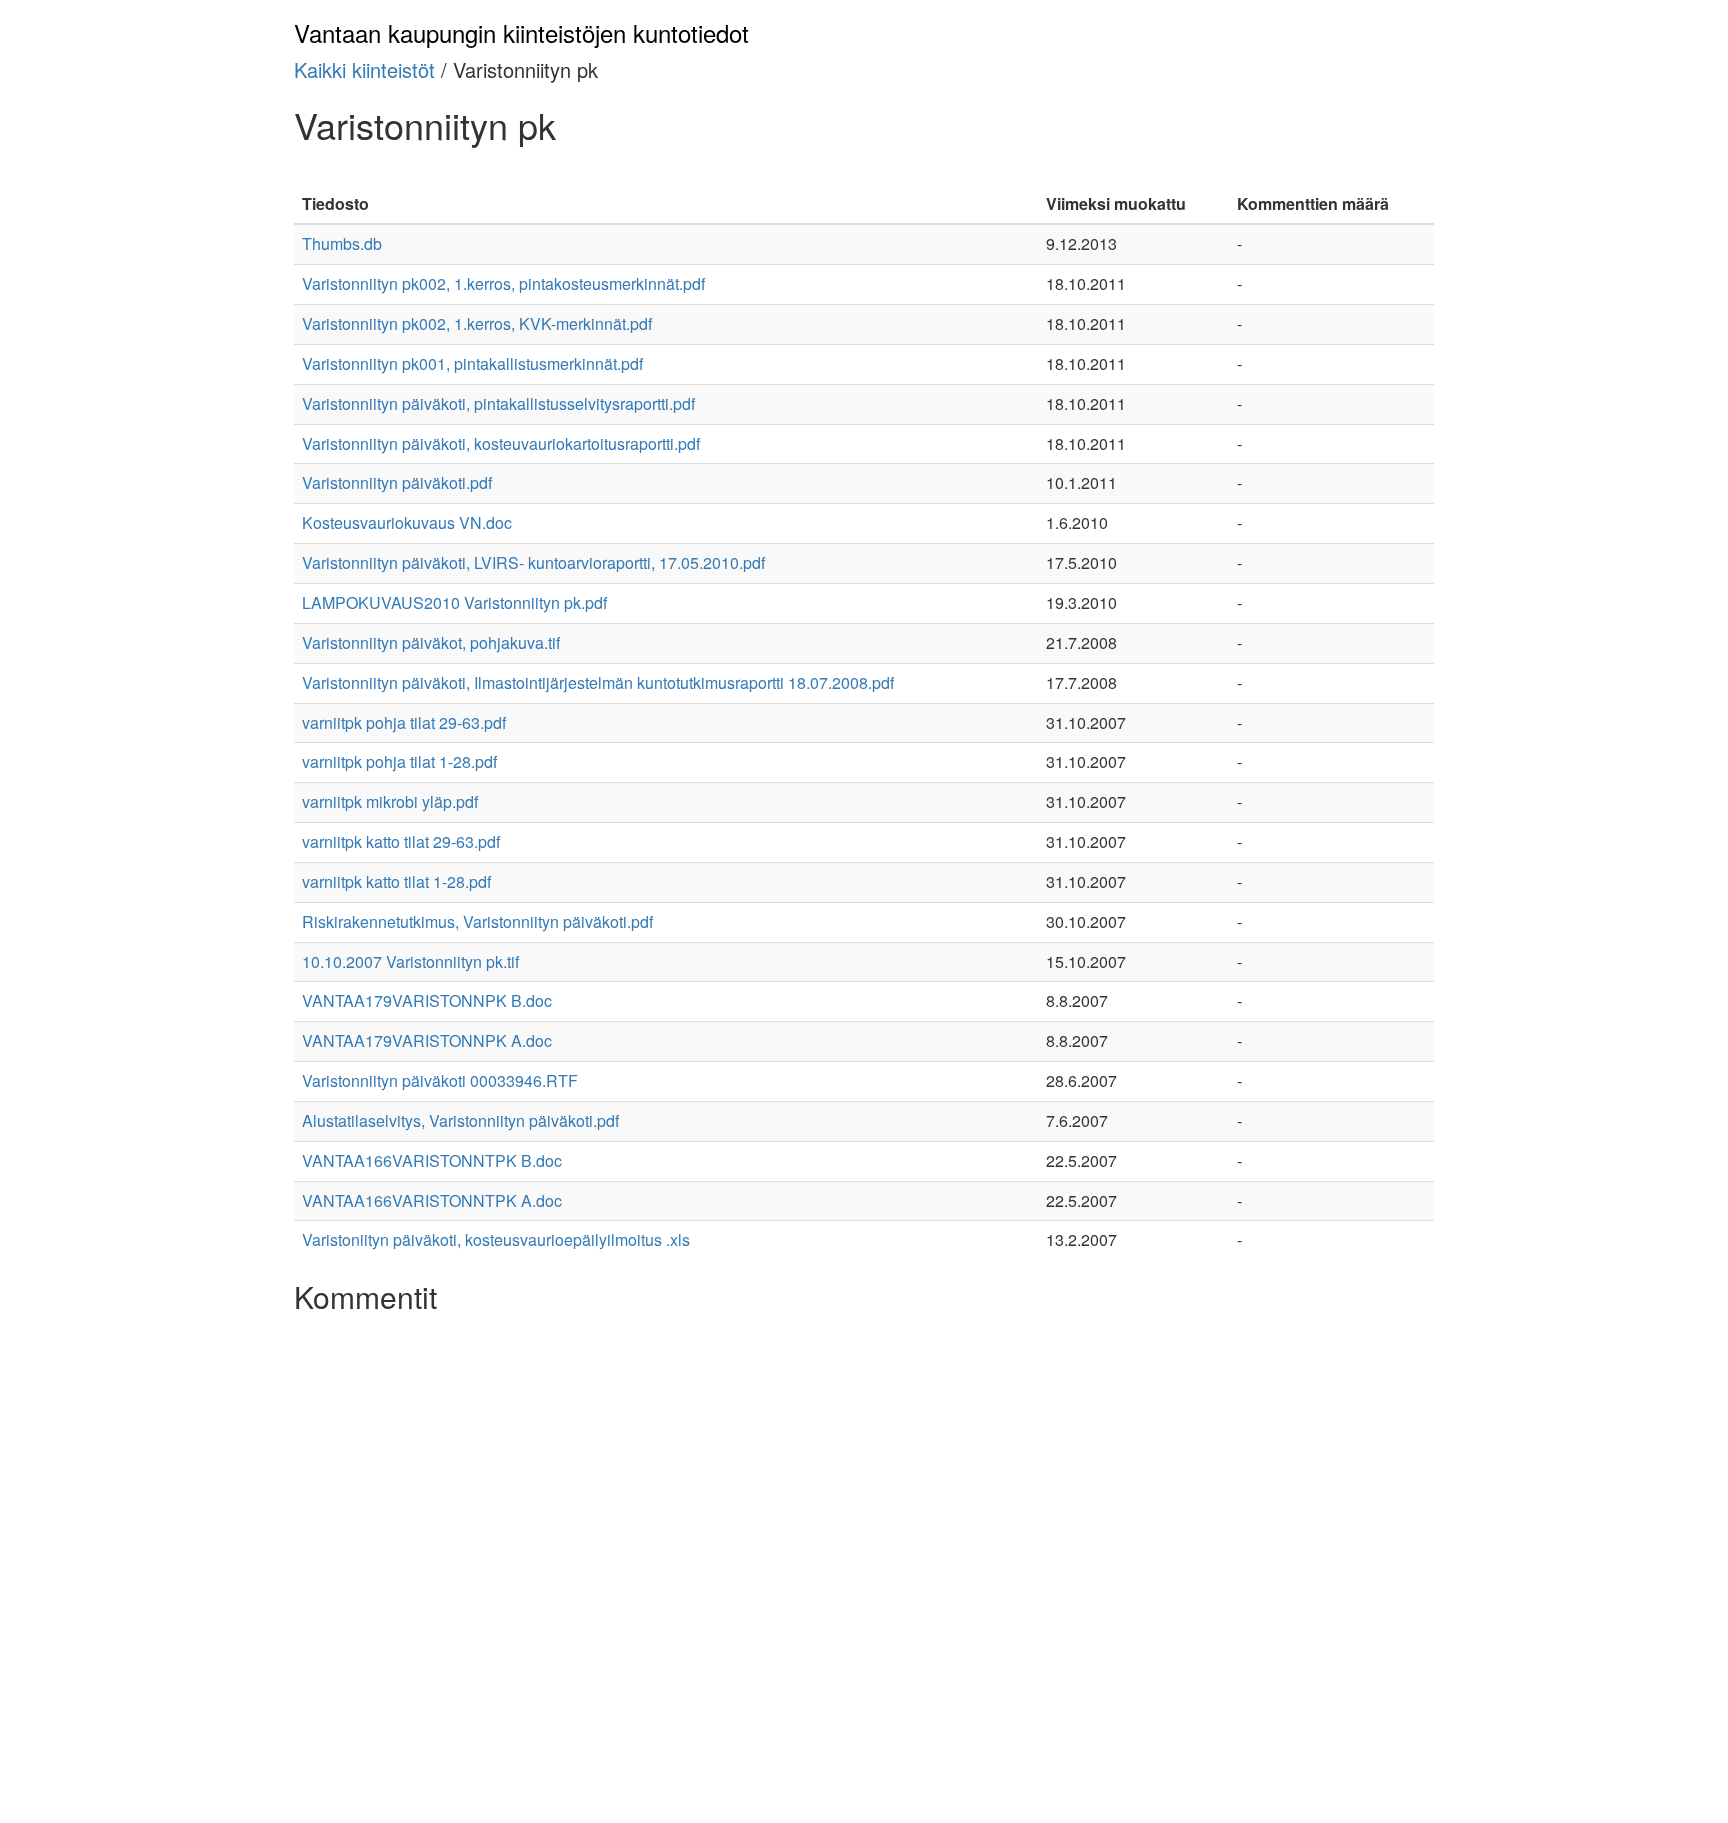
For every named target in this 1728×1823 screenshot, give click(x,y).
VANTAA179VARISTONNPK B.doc (427, 1000)
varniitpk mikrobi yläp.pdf (390, 801)
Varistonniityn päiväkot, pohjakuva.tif (431, 642)
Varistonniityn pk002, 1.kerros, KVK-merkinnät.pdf (477, 323)
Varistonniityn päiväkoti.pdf (397, 482)
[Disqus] (864, 1573)
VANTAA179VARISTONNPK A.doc (427, 1040)
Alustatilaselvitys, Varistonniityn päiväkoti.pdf (460, 1120)
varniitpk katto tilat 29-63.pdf (401, 841)
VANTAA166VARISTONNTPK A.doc (432, 1200)
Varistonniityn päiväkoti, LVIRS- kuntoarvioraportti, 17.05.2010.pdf (533, 562)
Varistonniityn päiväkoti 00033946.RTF (440, 1080)
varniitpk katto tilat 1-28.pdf (396, 881)
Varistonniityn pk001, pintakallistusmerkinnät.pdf (472, 363)
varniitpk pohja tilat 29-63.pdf (404, 722)
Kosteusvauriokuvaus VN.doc (407, 522)
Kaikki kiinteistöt (364, 69)
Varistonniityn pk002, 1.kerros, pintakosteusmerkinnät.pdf (503, 283)
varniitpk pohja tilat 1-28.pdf (399, 761)
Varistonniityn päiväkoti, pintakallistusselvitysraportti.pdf (498, 403)
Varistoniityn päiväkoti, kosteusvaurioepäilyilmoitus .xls (496, 1239)
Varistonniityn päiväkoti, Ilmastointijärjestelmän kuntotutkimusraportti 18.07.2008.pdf (598, 682)
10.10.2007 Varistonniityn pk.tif (410, 961)
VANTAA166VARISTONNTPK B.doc (432, 1160)
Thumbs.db (342, 243)
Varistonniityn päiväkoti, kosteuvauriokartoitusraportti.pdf (501, 443)
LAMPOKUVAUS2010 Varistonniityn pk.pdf (454, 602)
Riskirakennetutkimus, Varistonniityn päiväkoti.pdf (477, 921)
